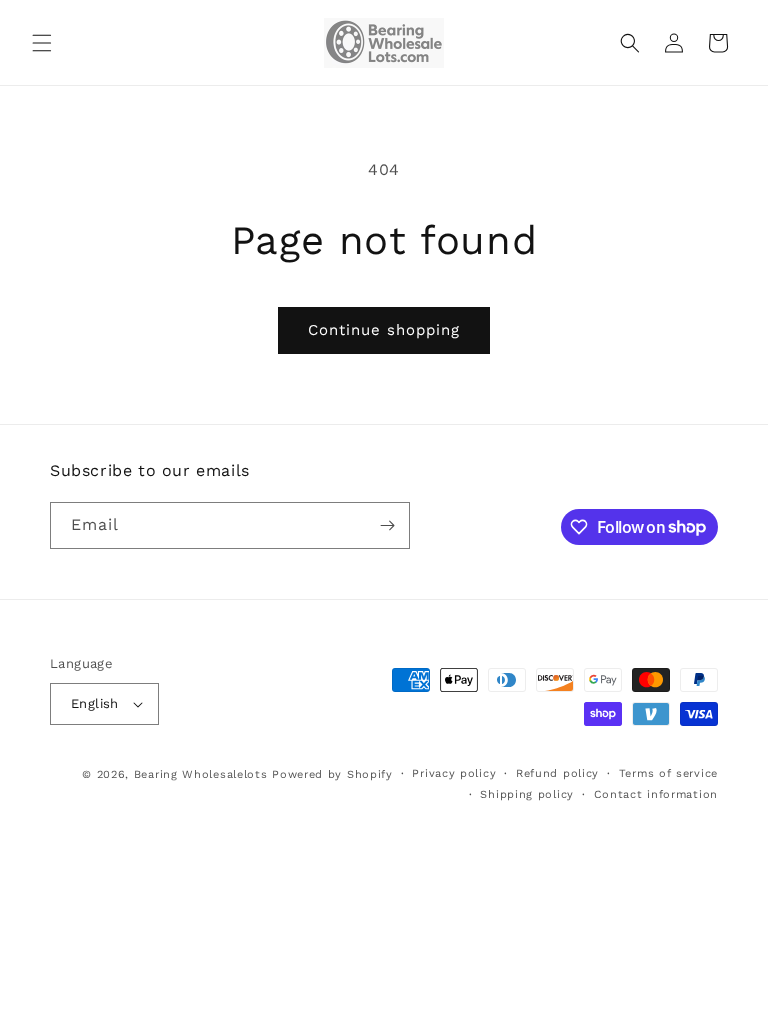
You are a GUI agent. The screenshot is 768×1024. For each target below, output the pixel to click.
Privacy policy (454, 773)
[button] (42, 43)
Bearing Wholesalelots (201, 774)
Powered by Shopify (332, 774)
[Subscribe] (387, 525)
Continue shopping (384, 330)
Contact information (656, 794)
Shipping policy (527, 794)
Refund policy (557, 773)
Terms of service (668, 773)
